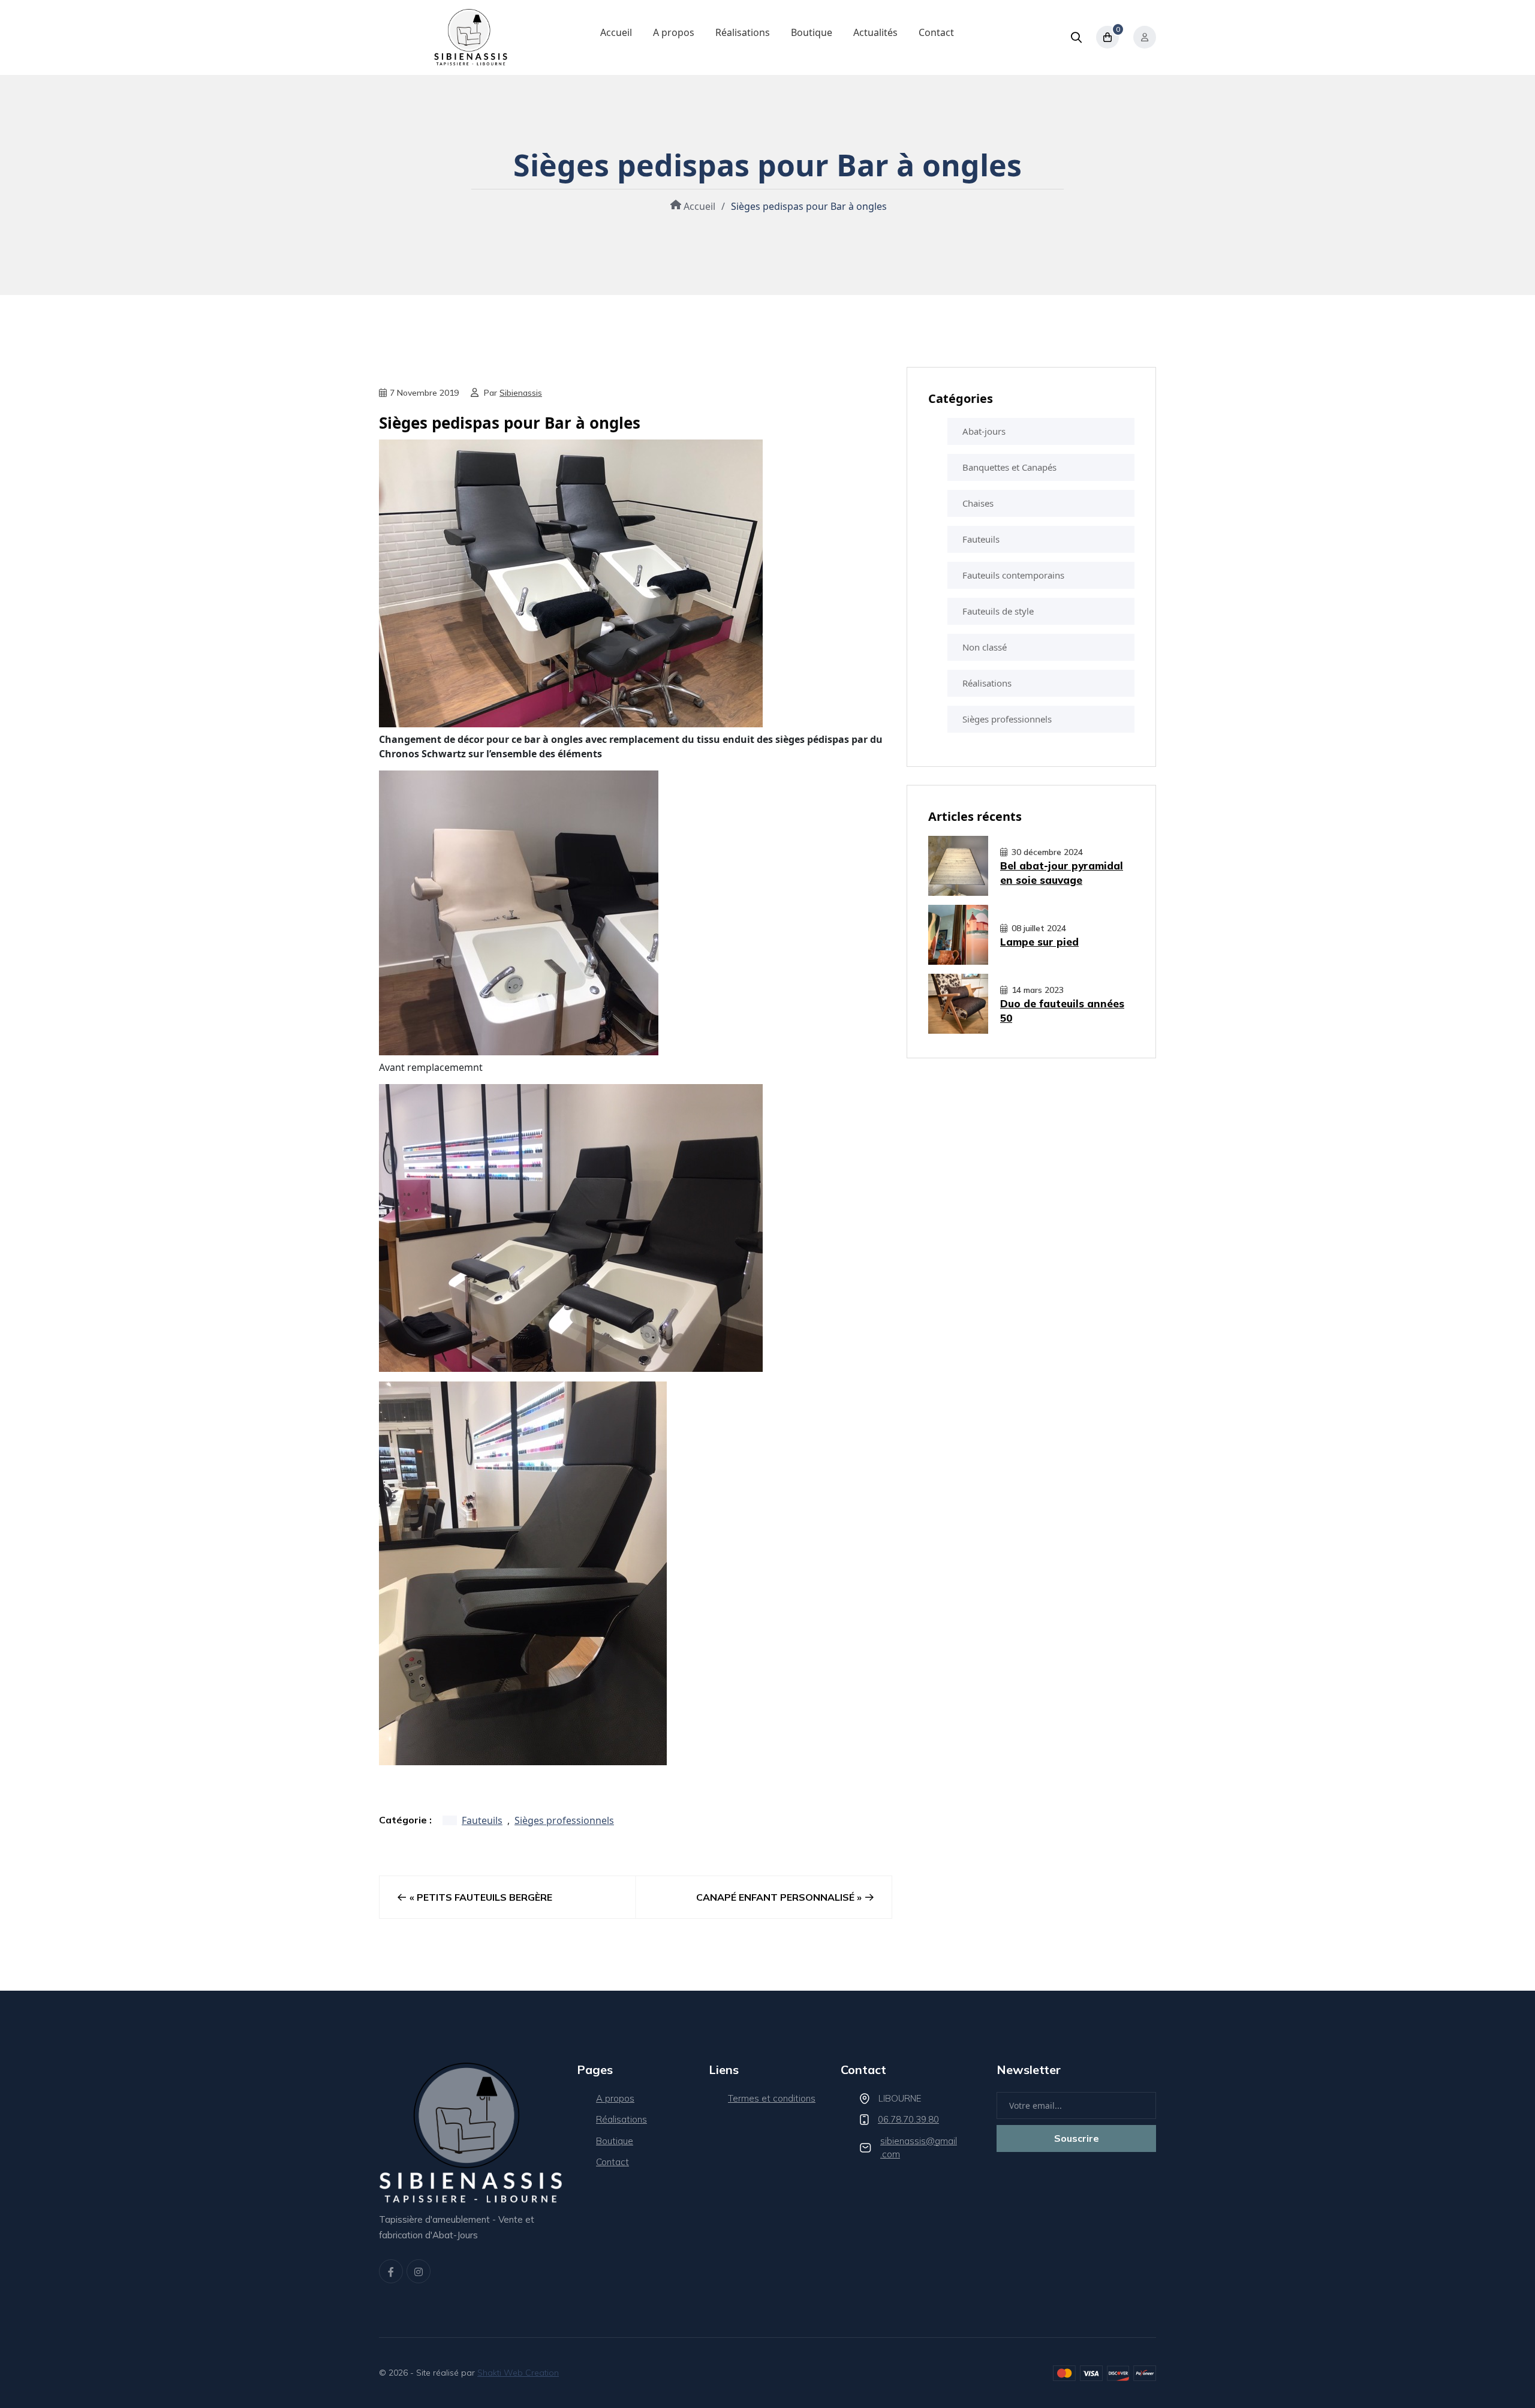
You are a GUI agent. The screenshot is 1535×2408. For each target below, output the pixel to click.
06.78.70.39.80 (908, 2119)
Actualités (875, 32)
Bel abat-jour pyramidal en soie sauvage (1062, 873)
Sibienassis (521, 393)
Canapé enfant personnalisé (775, 1897)
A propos (674, 32)
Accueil (616, 32)
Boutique (812, 32)
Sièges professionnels (564, 1820)
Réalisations (743, 32)
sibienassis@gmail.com (919, 2148)
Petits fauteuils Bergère (484, 1897)
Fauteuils (482, 1820)
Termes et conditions (772, 2098)
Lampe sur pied (1039, 942)
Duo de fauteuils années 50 (1062, 1011)
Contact (936, 32)
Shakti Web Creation (518, 2373)
